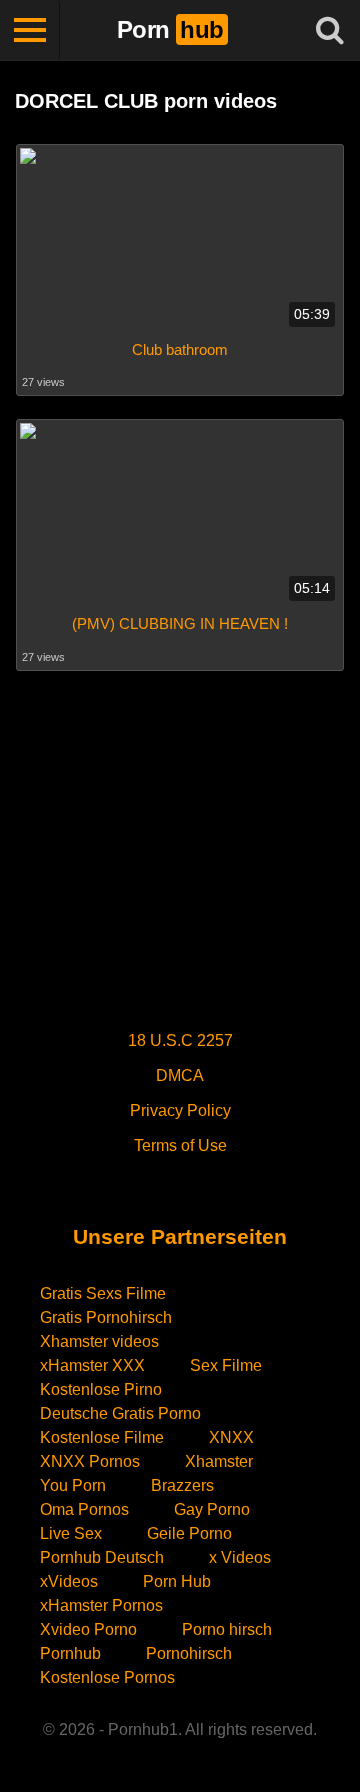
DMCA (180, 1075)
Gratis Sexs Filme (103, 1293)
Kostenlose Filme (102, 1437)
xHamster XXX (92, 1365)
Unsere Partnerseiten (180, 1236)
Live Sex (71, 1533)
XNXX (231, 1437)
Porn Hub (177, 1581)
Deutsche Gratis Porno (120, 1413)
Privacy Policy (180, 1110)
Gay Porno (212, 1509)
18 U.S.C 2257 (180, 1040)
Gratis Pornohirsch (106, 1317)
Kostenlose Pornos (107, 1677)
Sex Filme (226, 1365)
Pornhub (70, 1653)
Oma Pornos (84, 1509)
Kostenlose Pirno (101, 1389)
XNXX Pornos (90, 1461)
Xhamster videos (99, 1341)
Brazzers (182, 1485)
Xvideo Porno (88, 1629)
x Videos (240, 1557)
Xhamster (219, 1461)
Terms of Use (180, 1145)
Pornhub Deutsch (102, 1557)
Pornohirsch (189, 1653)
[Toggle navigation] (30, 30)
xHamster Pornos (101, 1605)
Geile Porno (189, 1533)
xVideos (69, 1581)
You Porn (73, 1485)
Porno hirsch (227, 1629)
